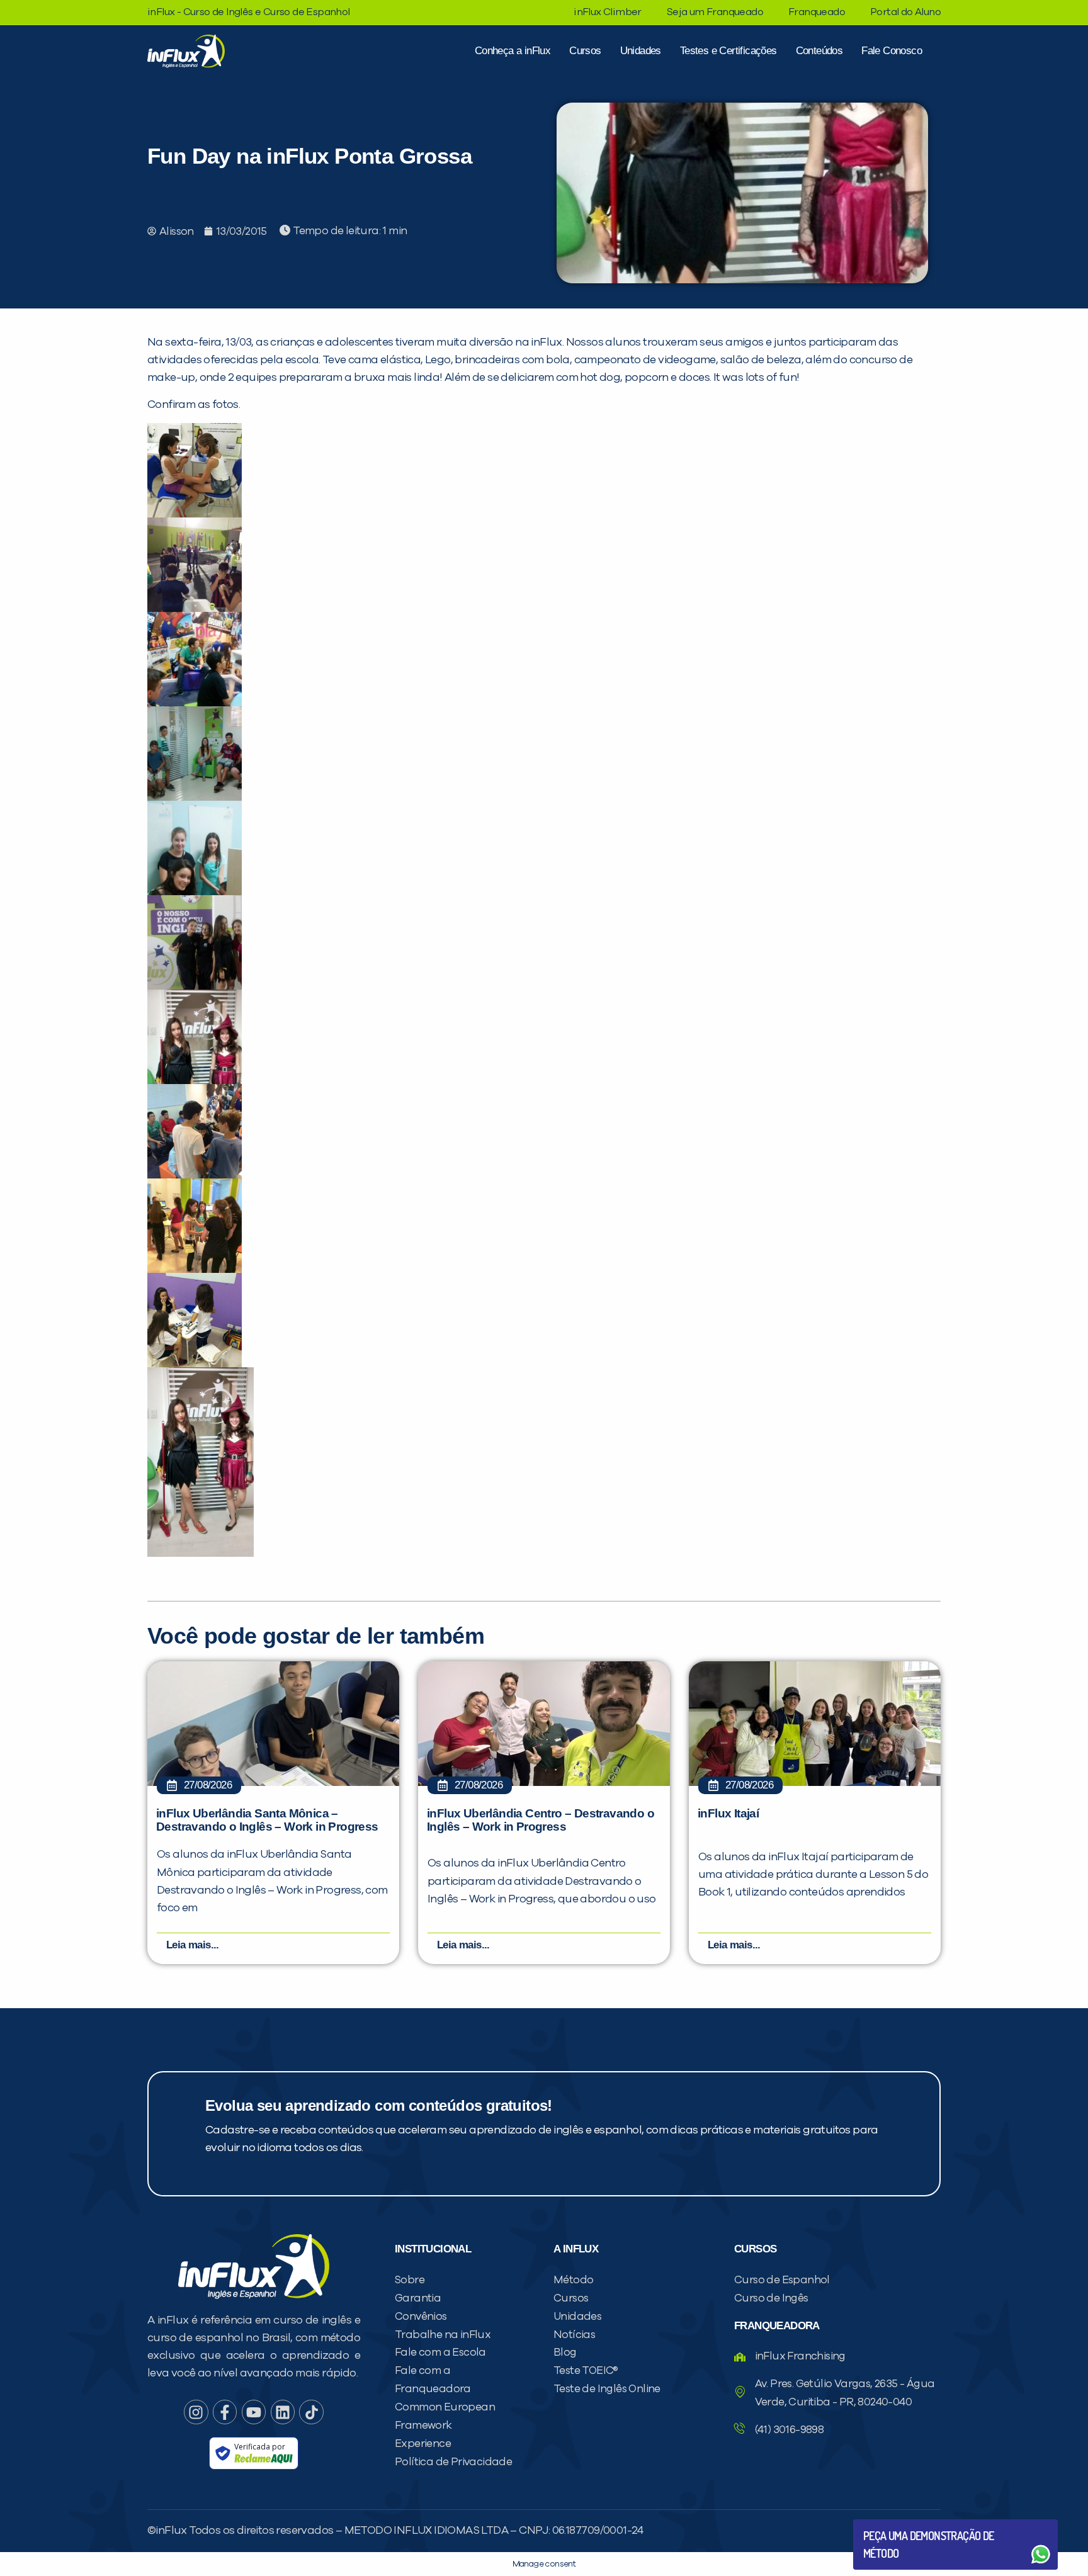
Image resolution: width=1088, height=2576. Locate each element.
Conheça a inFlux (513, 51)
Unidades (641, 51)
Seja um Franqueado (715, 12)
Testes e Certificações (728, 51)
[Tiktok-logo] (311, 2412)
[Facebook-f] (225, 2412)
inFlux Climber (608, 12)
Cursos (585, 51)
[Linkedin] (283, 2412)
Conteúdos (819, 51)
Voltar (893, 2524)
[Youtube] (254, 2412)
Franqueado (817, 12)
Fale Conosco (892, 51)
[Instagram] (196, 2412)
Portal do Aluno (905, 12)
